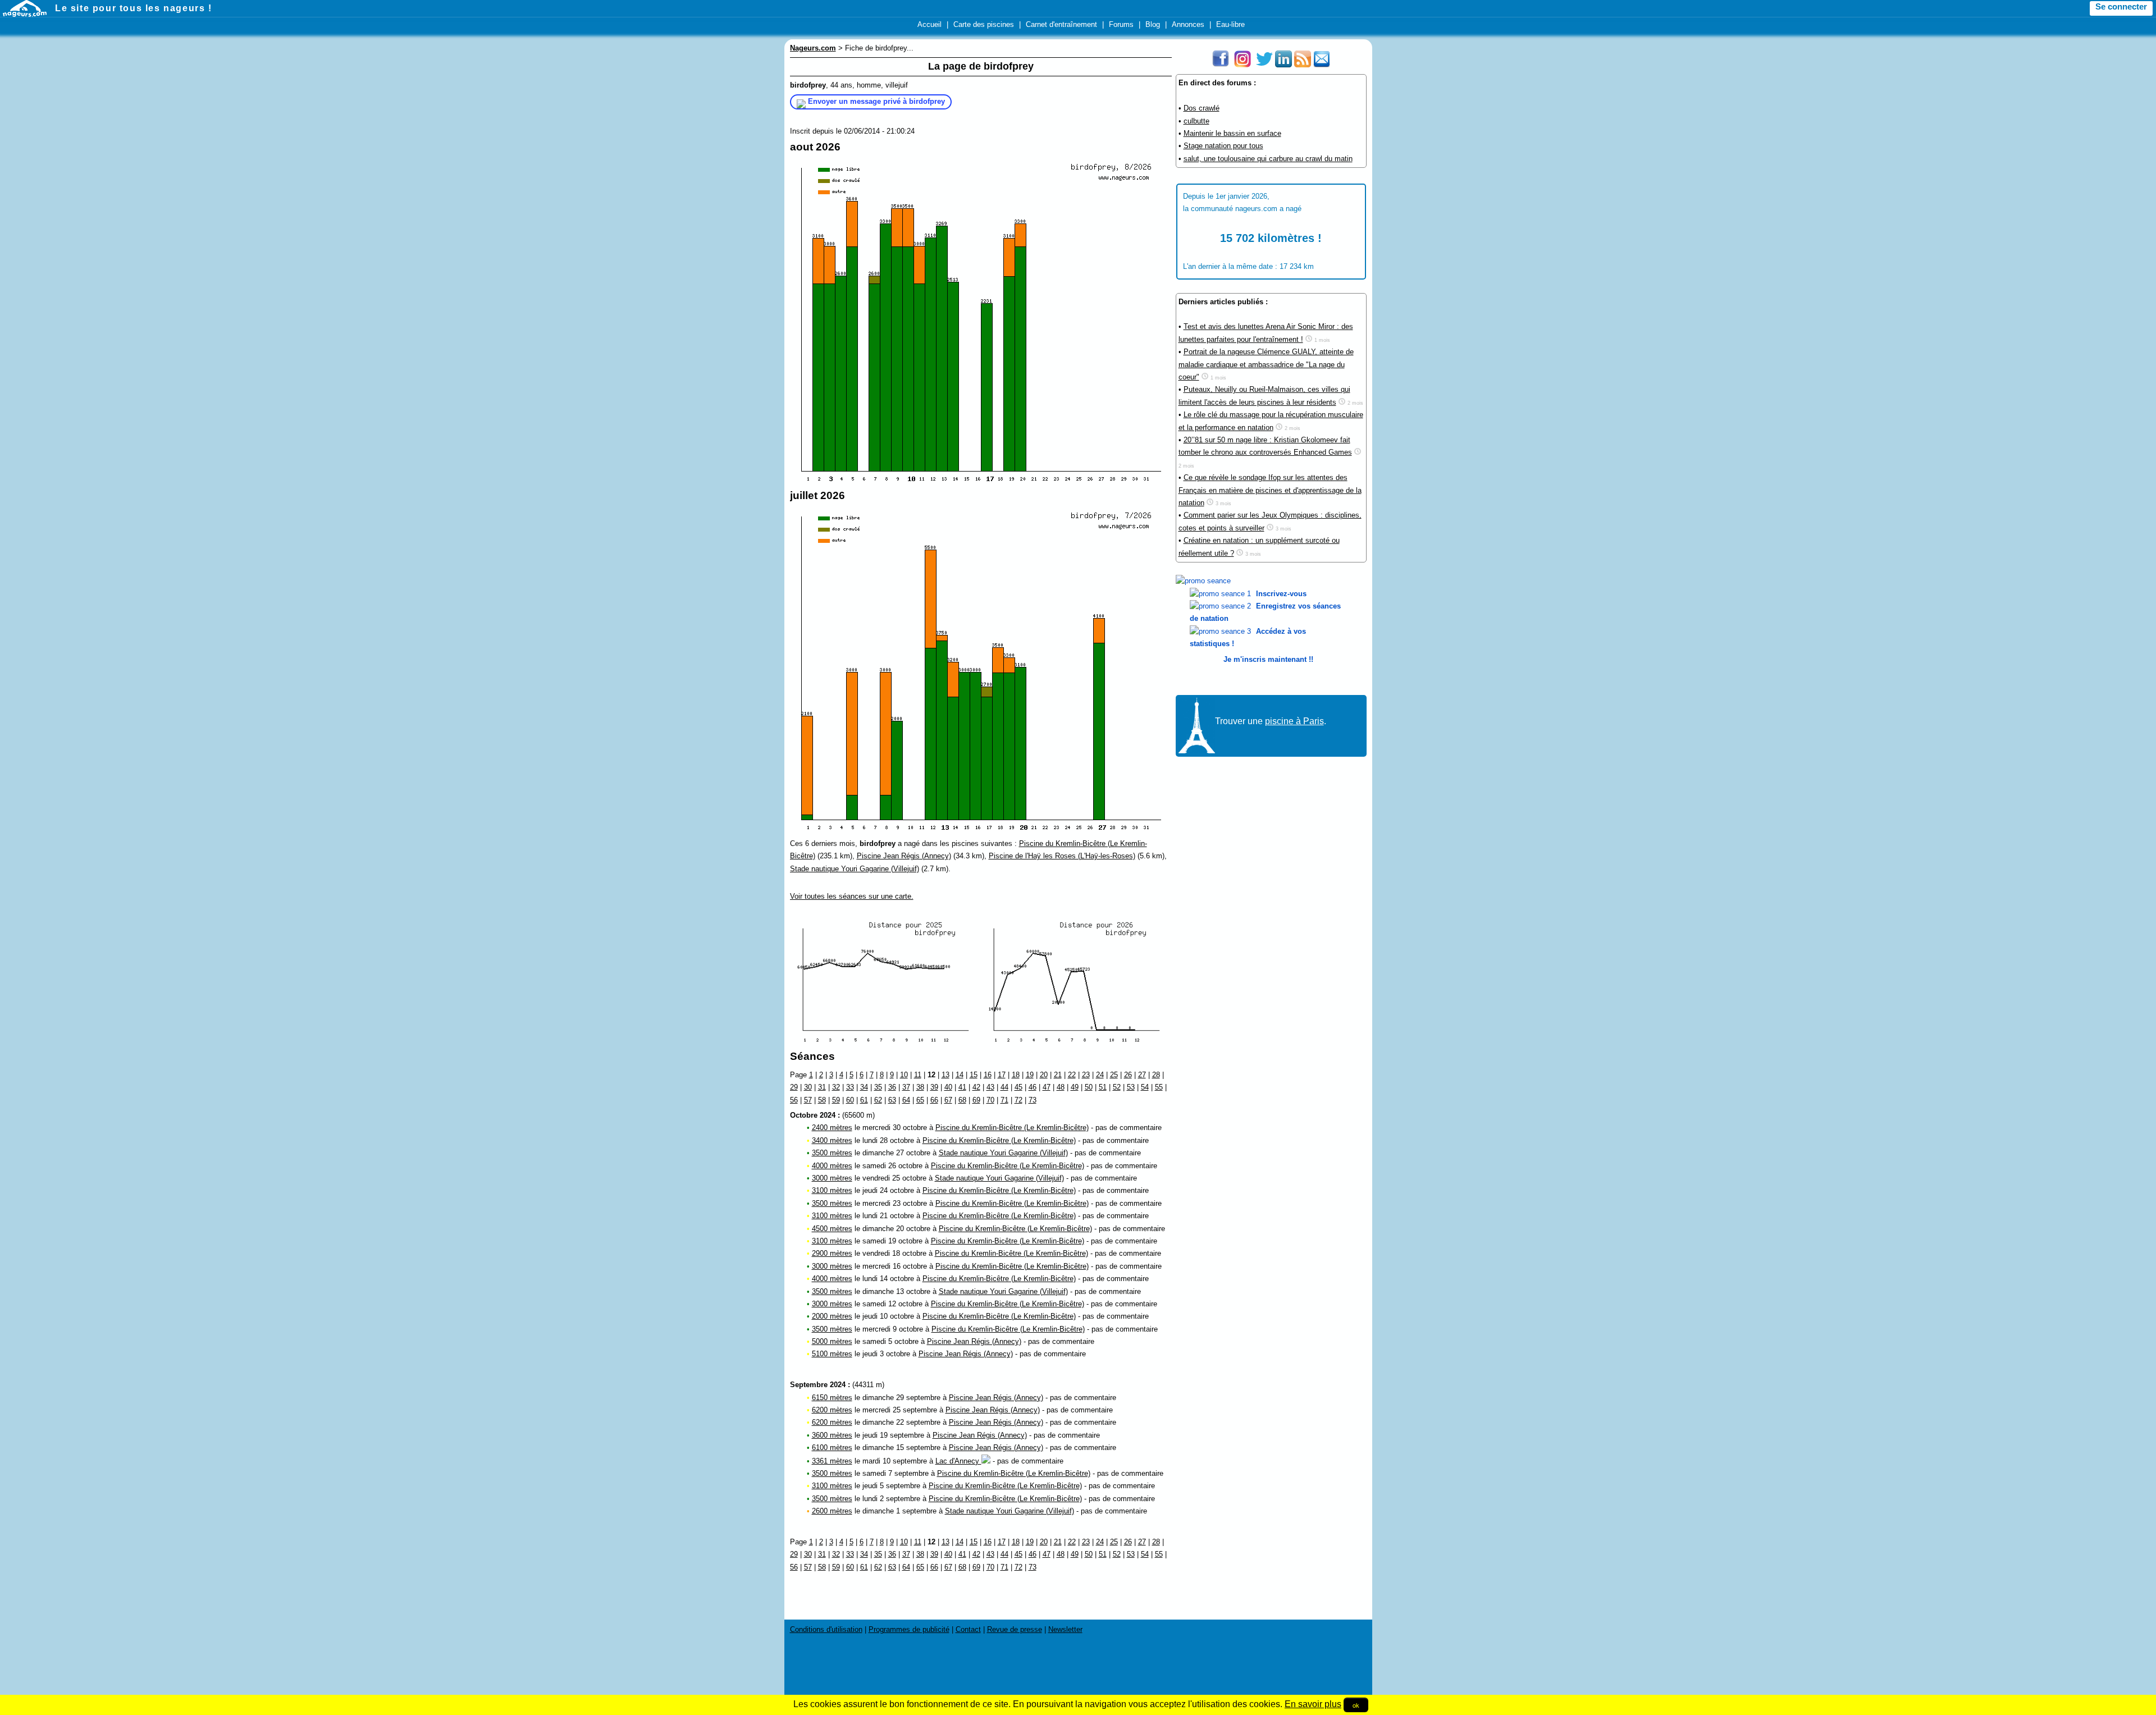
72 (1018, 1100)
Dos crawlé (1202, 108)
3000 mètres (832, 1178)
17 (1002, 1075)
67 (948, 1100)
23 (1086, 1075)
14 (960, 1075)
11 (918, 1075)
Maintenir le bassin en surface (1232, 133)
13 (945, 1075)
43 (990, 1087)
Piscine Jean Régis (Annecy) (904, 856)
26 (1128, 1075)
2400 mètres (832, 1128)
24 (1100, 1075)
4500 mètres (832, 1229)
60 (850, 1100)
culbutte (1196, 121)
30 (808, 1087)
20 (1044, 1075)
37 (906, 1087)
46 (1033, 1087)
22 (1072, 1075)
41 (962, 1087)
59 (836, 1100)
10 (904, 1075)
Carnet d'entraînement (1061, 24)
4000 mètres (832, 1166)
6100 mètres (832, 1448)
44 (1004, 1087)
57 (808, 1100)
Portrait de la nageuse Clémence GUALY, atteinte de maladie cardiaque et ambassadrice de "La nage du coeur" (1266, 364)
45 (1018, 1087)
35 (878, 1087)
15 (974, 1075)
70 (990, 1100)
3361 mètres (832, 1461)
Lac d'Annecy (958, 1461)
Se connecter (2121, 7)
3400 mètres (832, 1140)
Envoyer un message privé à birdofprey (876, 101)
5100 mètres (832, 1354)
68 (962, 1100)
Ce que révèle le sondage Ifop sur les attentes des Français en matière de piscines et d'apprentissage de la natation (1270, 490)
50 (1089, 1087)
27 (1142, 1075)
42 (976, 1087)
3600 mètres (832, 1435)
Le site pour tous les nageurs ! (134, 8)
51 (1103, 1087)
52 (1117, 1087)
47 (1047, 1087)
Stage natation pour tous (1223, 146)
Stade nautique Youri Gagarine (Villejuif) (855, 869)
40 (948, 1087)
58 (822, 1100)
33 (850, 1087)
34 (864, 1087)
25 (1114, 1075)
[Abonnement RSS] (1303, 65)
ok (1356, 1705)
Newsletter (1065, 1629)
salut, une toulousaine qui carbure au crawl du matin (1268, 159)
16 (988, 1075)
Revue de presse (1015, 1629)
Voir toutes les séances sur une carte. (852, 896)
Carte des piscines (984, 24)
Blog (1153, 24)
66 (934, 1100)
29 (794, 1087)
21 (1058, 1075)
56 (794, 1100)
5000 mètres (832, 1341)
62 (878, 1100)
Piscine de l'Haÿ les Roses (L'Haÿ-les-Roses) (1062, 856)
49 (1075, 1087)
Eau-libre (1230, 24)
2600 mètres (832, 1511)
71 (1004, 1100)
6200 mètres (832, 1410)
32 (836, 1087)
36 (892, 1087)
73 (1033, 1100)
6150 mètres (832, 1398)
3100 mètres (832, 1190)
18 (1016, 1075)
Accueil (929, 24)
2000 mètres (832, 1316)
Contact (968, 1629)
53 (1131, 1087)
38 (920, 1087)
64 (906, 1100)
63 (892, 1100)
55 (1159, 1087)
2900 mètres (832, 1253)
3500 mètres (832, 1153)
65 (920, 1100)
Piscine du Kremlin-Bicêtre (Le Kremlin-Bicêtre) (1012, 1128)
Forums (1121, 24)
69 (976, 1100)
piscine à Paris (1294, 721)
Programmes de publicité (909, 1629)
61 (864, 1100)
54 (1145, 1087)
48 (1061, 1087)
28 (1156, 1075)
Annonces (1188, 24)
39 (934, 1087)
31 (822, 1087)
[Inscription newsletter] (1322, 65)
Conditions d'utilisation (826, 1629)
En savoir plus (1313, 1704)
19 (1030, 1075)
